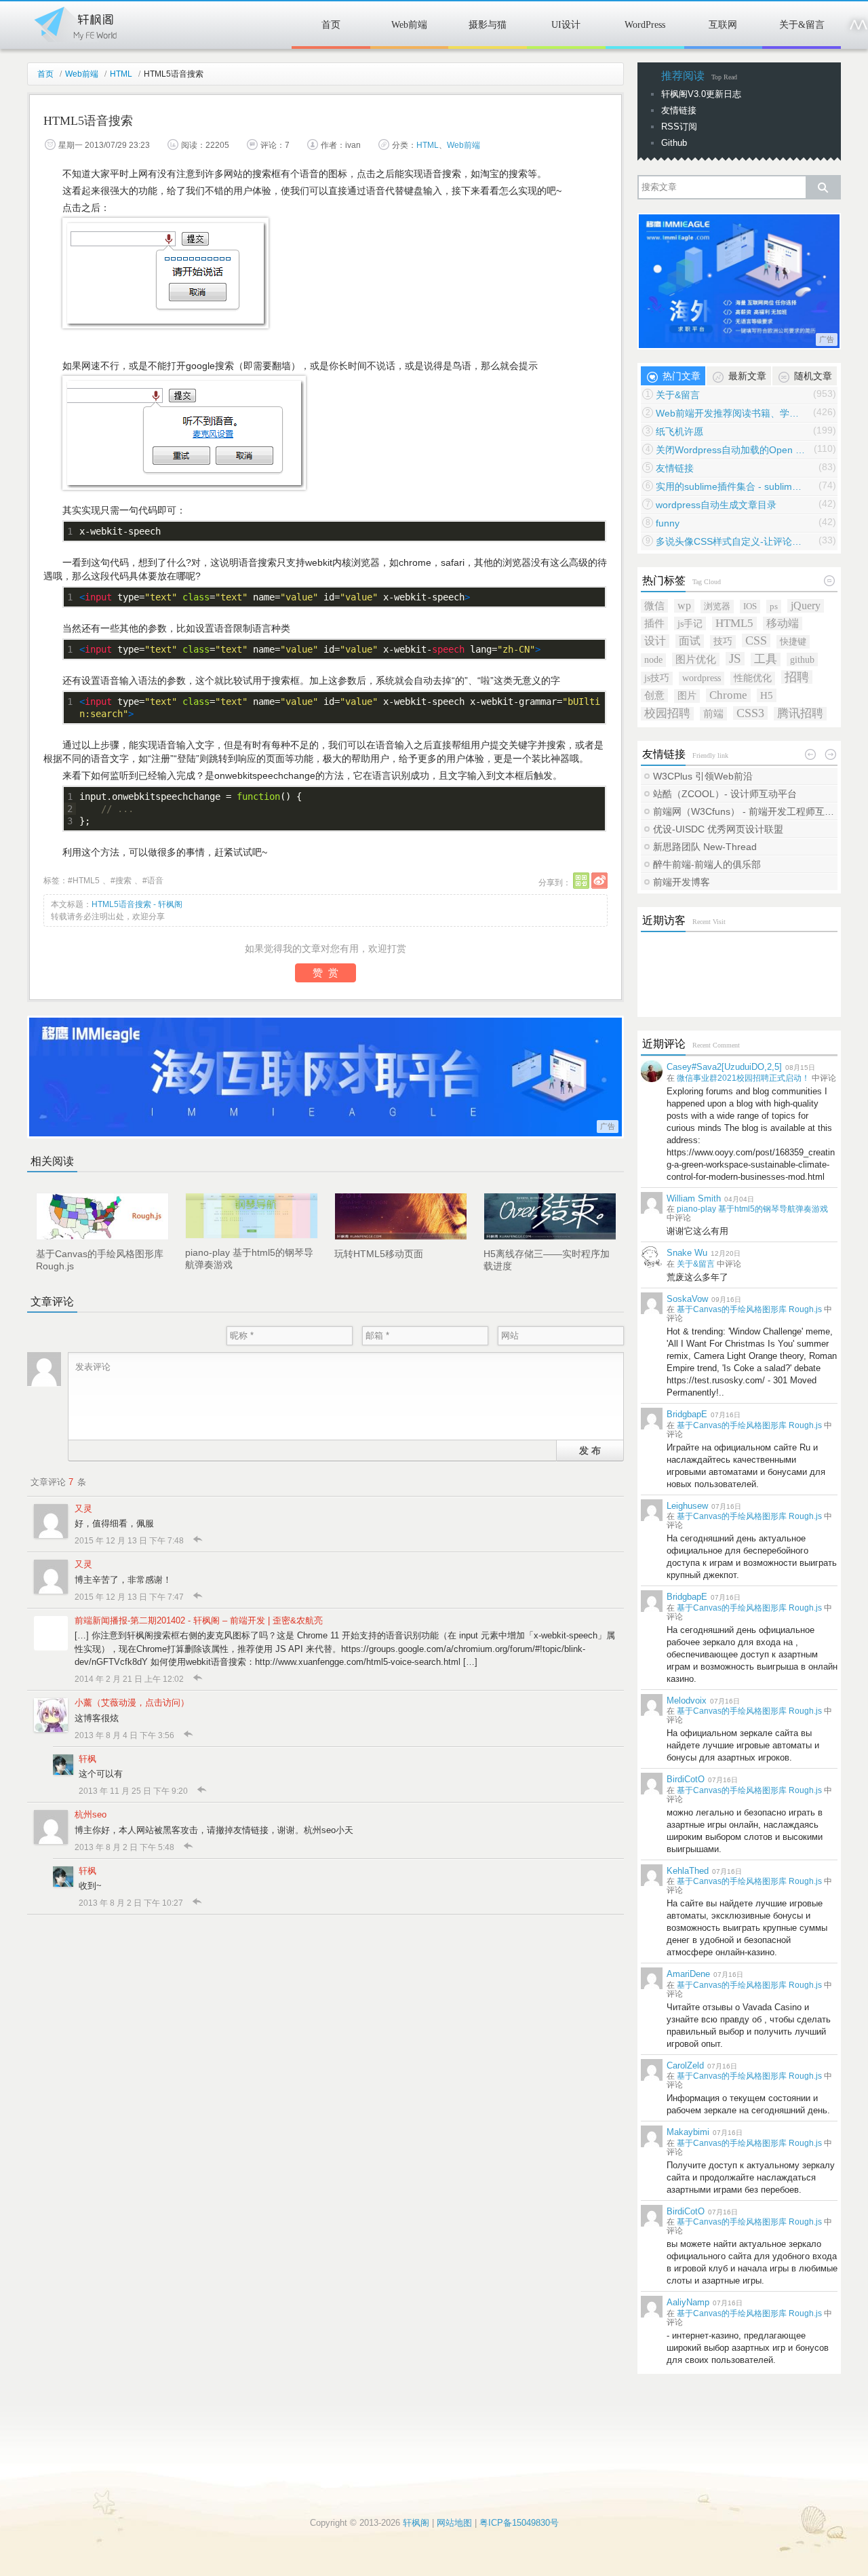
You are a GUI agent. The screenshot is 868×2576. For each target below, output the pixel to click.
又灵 (83, 1508)
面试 (690, 641)
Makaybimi (688, 2132)
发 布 (590, 1450)
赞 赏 (325, 973)
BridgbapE (687, 1414)
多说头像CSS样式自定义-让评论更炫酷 (730, 541)
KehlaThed (688, 1871)
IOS (750, 606)
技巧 (723, 641)
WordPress (645, 25)
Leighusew (687, 1506)
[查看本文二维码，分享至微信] (581, 881)
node (653, 660)
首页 (331, 25)
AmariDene (688, 1974)
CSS (756, 640)
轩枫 (87, 1759)
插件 (654, 623)
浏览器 (717, 606)
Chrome (728, 695)
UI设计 (566, 25)
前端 (713, 713)
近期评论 (664, 1044)
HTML (121, 74)
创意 (654, 695)
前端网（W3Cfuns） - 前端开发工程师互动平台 (745, 811)
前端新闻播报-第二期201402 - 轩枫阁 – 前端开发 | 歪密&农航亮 (199, 1620)
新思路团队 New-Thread (705, 847)
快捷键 (793, 641)
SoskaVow (687, 1299)
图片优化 (696, 659)
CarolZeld (685, 2065)
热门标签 (664, 580)
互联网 (723, 25)
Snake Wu (687, 1253)
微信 (654, 605)
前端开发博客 (682, 882)
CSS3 (750, 713)
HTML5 (86, 881)
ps (774, 606)
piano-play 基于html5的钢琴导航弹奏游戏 (752, 1209)
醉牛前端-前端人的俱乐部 (707, 864)
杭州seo (91, 1814)
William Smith (694, 1198)
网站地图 (454, 2523)
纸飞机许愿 (679, 431)
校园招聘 (667, 713)
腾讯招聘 (800, 713)
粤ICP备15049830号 (519, 2523)
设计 (655, 641)
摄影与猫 (488, 25)
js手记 (690, 623)
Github (674, 143)
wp (684, 605)
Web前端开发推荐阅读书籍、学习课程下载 (730, 413)
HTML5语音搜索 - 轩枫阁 (137, 904)
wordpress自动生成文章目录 (716, 505)
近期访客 (664, 920)
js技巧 (657, 678)
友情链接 (679, 110)
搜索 (123, 881)
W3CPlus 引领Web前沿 (703, 776)
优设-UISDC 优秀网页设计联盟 (718, 829)
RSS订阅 (679, 127)
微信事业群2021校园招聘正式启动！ (743, 1078)
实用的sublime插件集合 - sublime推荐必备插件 (730, 486)
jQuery (806, 605)
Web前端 (409, 25)
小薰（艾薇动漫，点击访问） (132, 1703)
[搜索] (823, 187)
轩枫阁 (75, 22)
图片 (687, 696)
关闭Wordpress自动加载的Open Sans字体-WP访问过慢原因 (730, 450)
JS (735, 659)
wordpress (702, 678)
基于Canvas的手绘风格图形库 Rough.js (749, 1309)
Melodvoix (687, 1700)
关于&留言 (802, 25)
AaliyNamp (688, 2302)
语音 (155, 881)
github (802, 659)
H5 (767, 695)
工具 (766, 659)
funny (668, 523)
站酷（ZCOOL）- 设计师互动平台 (725, 794)
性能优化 (753, 678)
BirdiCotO (686, 1779)
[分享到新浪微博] (599, 881)
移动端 (783, 623)
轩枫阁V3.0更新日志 (701, 94)
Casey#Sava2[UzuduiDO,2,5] (724, 1067)
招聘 (797, 677)
